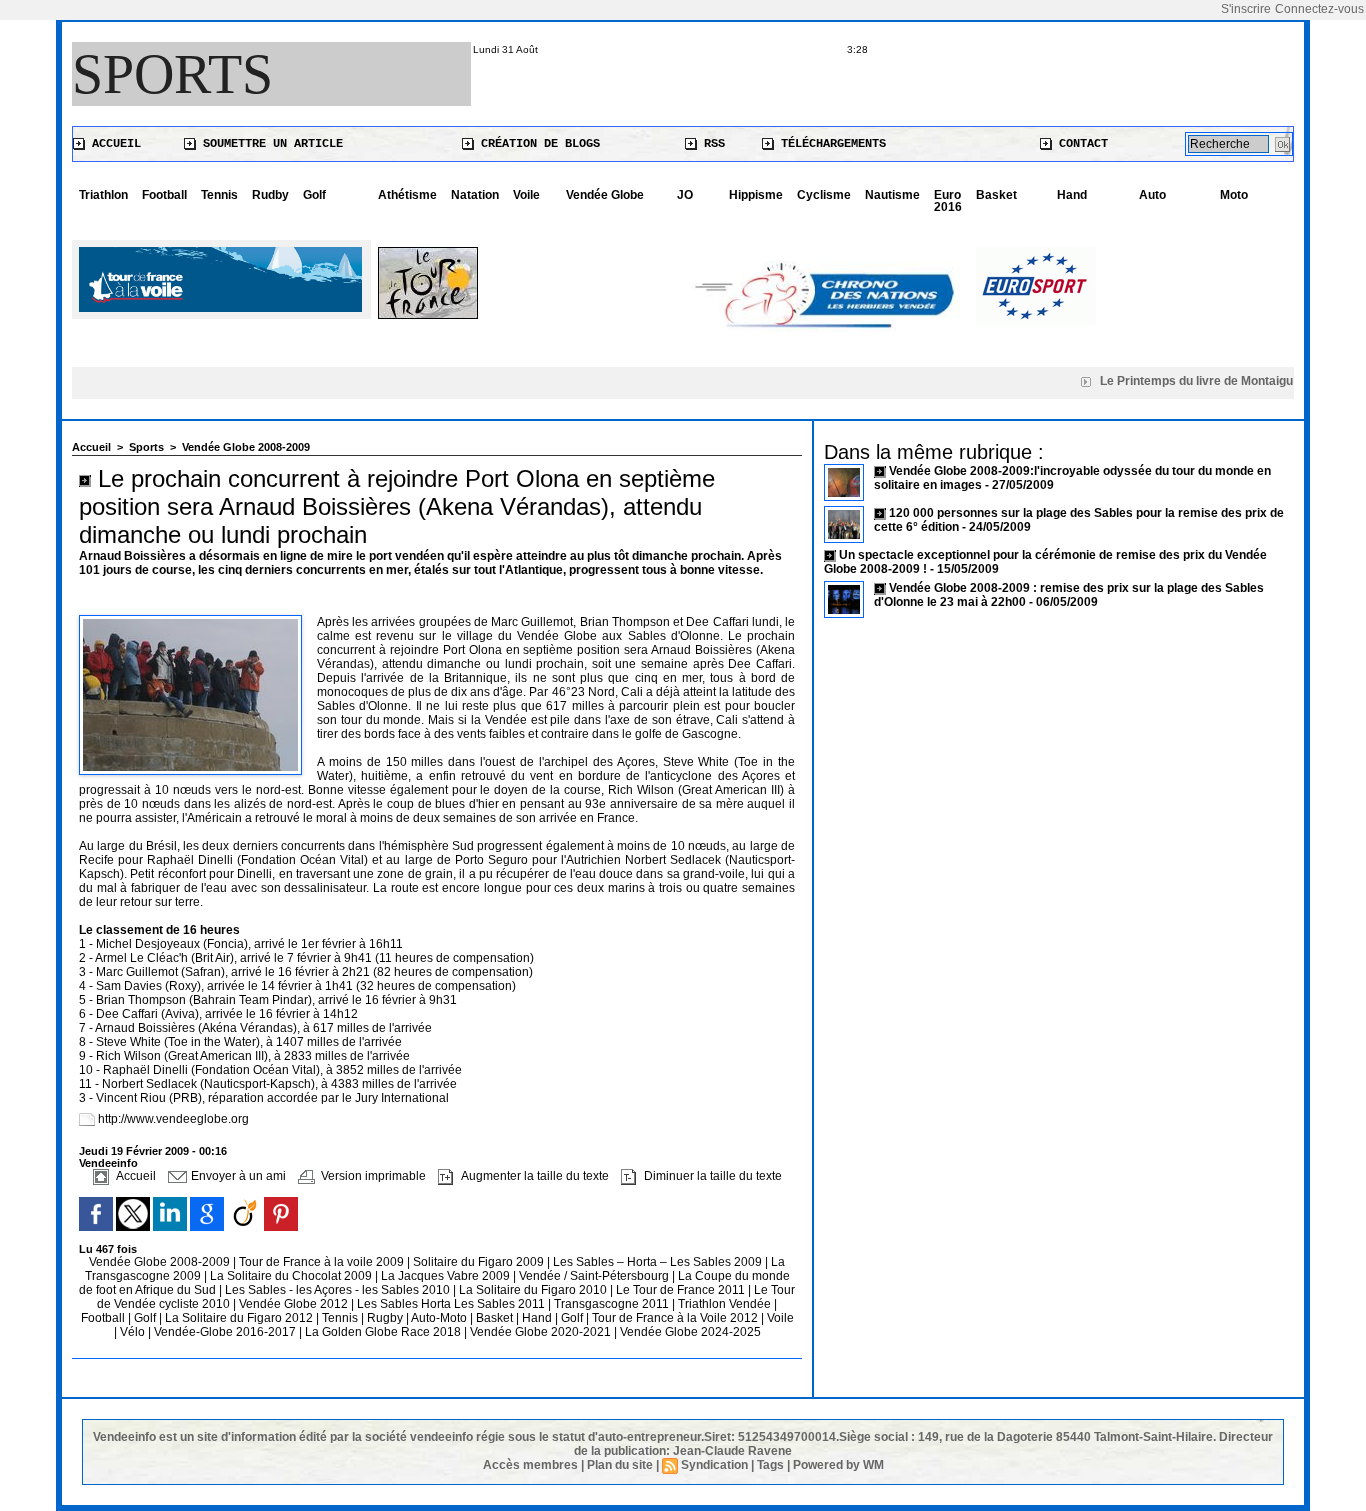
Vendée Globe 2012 (295, 1304)
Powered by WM (838, 1465)
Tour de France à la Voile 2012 (676, 1318)
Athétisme (407, 195)
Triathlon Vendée (726, 1304)
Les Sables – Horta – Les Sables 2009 (659, 1262)
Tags (770, 1465)
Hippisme (756, 195)
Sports (172, 74)
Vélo (132, 1332)
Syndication (714, 1465)
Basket (996, 195)
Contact (1080, 144)
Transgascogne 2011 (613, 1304)
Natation (475, 195)
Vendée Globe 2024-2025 (690, 1332)
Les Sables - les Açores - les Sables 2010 (339, 1290)
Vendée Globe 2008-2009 (246, 447)
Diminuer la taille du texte (711, 1176)
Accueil (113, 144)
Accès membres (530, 1465)
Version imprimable (372, 1176)
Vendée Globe (605, 195)
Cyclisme (824, 195)
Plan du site (620, 1465)
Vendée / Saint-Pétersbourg (595, 1276)
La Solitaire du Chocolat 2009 (292, 1276)
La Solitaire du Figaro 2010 (534, 1290)
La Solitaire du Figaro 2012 (240, 1318)
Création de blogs (537, 144)
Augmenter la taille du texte (533, 1176)
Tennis (219, 195)
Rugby (386, 1318)
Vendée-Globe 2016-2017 (225, 1332)
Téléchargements (830, 144)
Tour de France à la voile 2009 (323, 1262)
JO (685, 195)
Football (164, 195)
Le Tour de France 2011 (680, 1290)
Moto (1234, 195)
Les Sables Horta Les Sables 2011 (451, 1304)
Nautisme (892, 195)
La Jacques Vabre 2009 (447, 1276)
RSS (711, 144)
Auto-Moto (440, 1318)
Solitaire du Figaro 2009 (480, 1262)
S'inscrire (1246, 9)
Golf (314, 195)
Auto (1152, 195)
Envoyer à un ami (237, 1176)
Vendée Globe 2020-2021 (542, 1332)
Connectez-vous (1319, 9)
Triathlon (103, 195)
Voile (526, 195)
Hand (1072, 195)
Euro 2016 (948, 201)
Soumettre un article (269, 144)
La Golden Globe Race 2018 (384, 1332)
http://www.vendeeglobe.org (173, 1119)
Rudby (270, 195)
